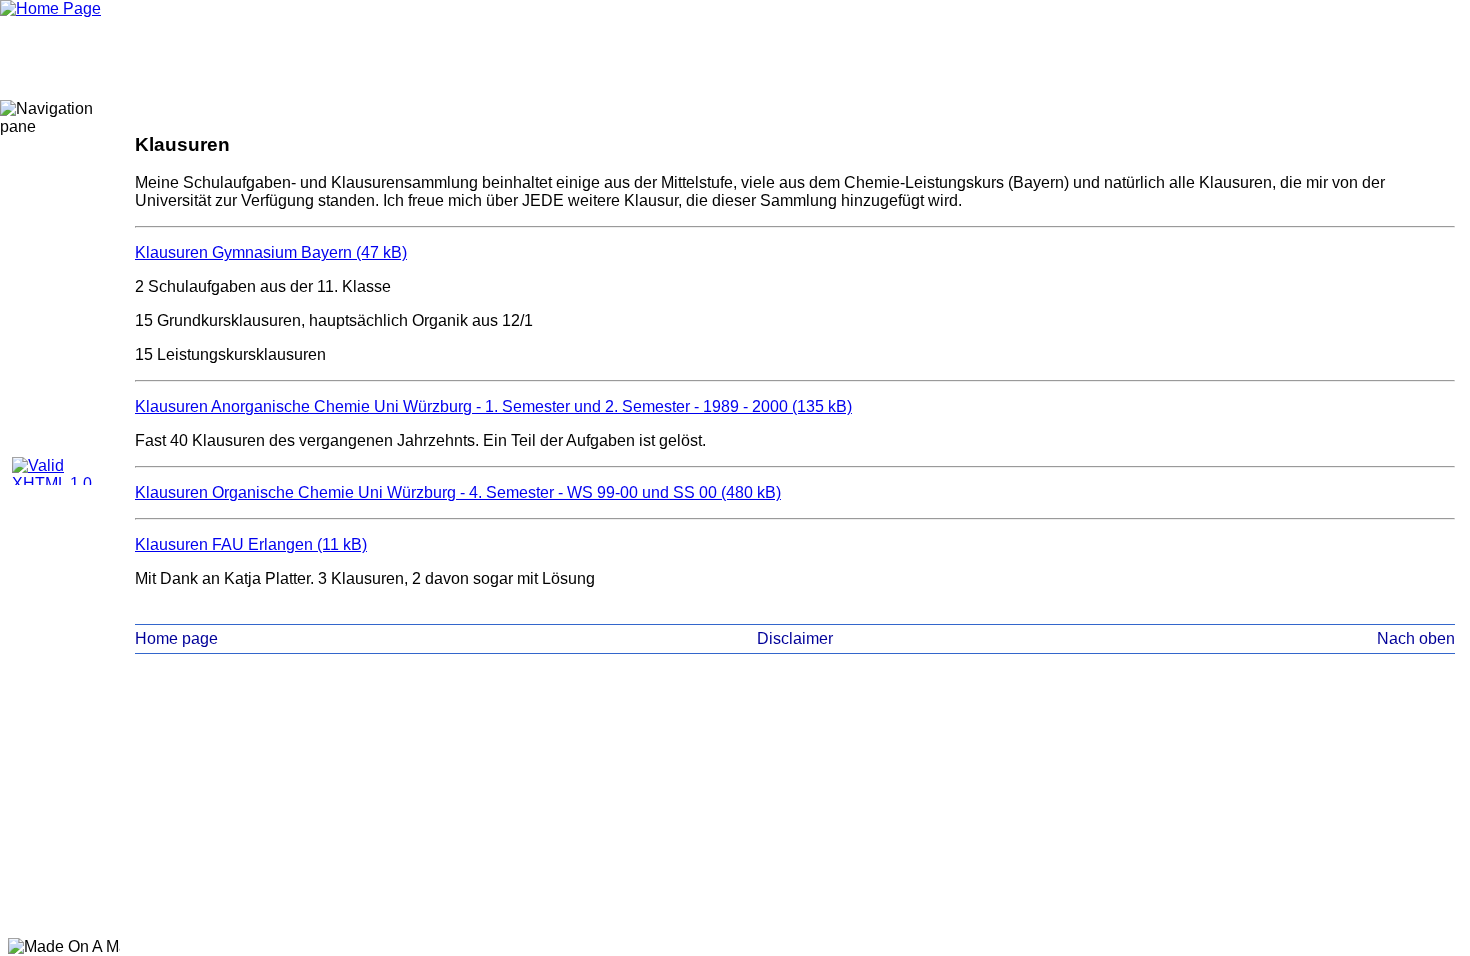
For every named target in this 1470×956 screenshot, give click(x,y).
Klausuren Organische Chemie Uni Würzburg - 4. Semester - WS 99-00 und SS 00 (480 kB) (458, 492)
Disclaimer (51, 383)
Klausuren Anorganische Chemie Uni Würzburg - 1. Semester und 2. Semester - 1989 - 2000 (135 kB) (493, 406)
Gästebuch (51, 357)
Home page (176, 638)
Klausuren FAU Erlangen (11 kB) (251, 544)
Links (51, 409)
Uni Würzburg (51, 201)
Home (51, 149)
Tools (51, 305)
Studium (51, 175)
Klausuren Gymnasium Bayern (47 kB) (271, 252)
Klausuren (51, 253)
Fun (51, 331)
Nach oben (1416, 638)
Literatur (51, 279)
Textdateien (51, 227)
